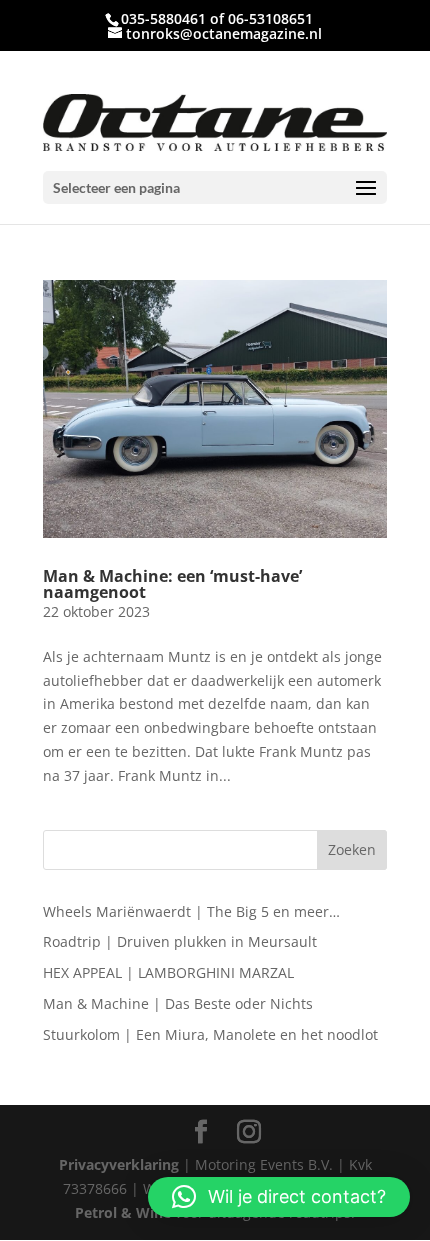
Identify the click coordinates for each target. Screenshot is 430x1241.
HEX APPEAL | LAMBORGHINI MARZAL (168, 972)
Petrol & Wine (123, 1212)
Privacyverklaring (119, 1164)
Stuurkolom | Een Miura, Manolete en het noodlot (210, 1034)
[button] (279, 1197)
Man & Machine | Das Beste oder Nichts (178, 1003)
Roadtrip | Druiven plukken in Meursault (180, 941)
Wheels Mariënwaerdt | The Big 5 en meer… (191, 911)
